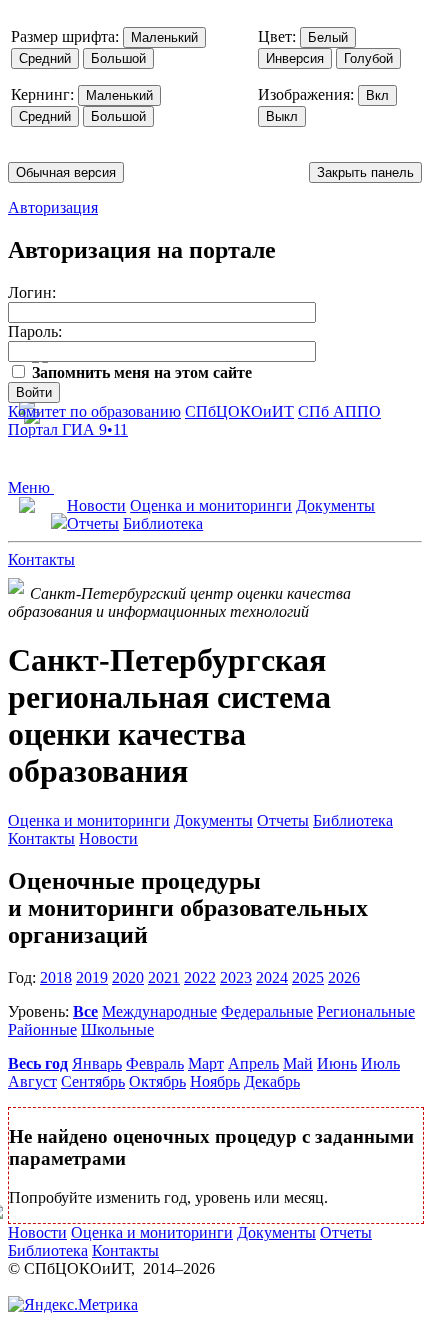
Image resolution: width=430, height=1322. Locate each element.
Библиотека (163, 523)
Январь (97, 1063)
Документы (335, 505)
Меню (31, 487)
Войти (34, 392)
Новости (96, 505)
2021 (164, 977)
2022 (200, 977)
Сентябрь (93, 1081)
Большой (118, 58)
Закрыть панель (365, 172)
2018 (56, 977)
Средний (45, 58)
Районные (42, 1029)
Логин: (32, 292)
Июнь (337, 1063)
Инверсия (295, 58)
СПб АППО (339, 411)
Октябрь (157, 1081)
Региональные (366, 1011)
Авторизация (53, 207)
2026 (344, 977)
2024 (272, 977)
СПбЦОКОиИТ (239, 411)
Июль (380, 1063)
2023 (236, 977)
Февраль (155, 1063)
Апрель (253, 1063)
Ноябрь (215, 1081)
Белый (328, 37)
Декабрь (272, 1081)
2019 (92, 977)
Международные (159, 1011)
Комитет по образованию (94, 411)
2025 (308, 977)
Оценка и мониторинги (211, 505)
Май (298, 1063)
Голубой (368, 58)
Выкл (282, 116)
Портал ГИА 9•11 (68, 429)
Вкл (377, 95)
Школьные (117, 1029)
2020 (128, 977)
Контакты (41, 559)
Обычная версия (66, 172)
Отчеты (93, 523)
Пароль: (35, 331)
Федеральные (267, 1011)
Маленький (164, 37)
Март (206, 1063)
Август (32, 1081)
